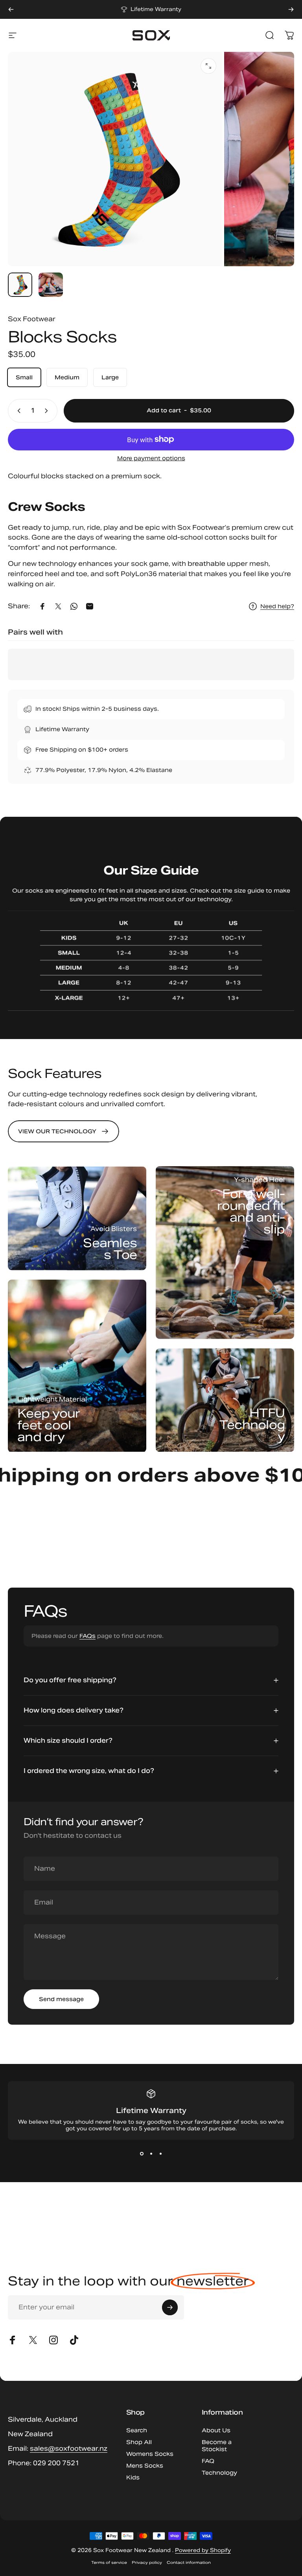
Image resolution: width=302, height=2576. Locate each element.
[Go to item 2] (51, 285)
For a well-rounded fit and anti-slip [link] (251, 1211)
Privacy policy (147, 2562)
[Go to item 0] (20, 285)
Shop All (139, 2442)
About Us (216, 2430)
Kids (133, 2477)
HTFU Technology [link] (252, 1425)
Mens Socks (145, 2466)
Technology (219, 2473)
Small (24, 377)
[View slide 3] (160, 2154)
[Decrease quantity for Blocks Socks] (17, 411)
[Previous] (11, 9)
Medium (67, 377)
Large (110, 377)
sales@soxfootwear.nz (69, 2449)
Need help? (277, 606)
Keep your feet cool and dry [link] (49, 1425)
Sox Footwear (32, 319)
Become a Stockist (217, 2446)
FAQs (87, 1636)
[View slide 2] (151, 2154)
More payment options (151, 458)
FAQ (208, 2461)
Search (137, 2430)
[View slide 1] (142, 2154)
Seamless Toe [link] (110, 1248)
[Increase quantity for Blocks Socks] (48, 411)
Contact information (189, 2562)
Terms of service (109, 2562)
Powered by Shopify (203, 2550)
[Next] (291, 9)
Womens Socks (150, 2454)
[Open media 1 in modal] (208, 66)
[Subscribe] (170, 2307)
